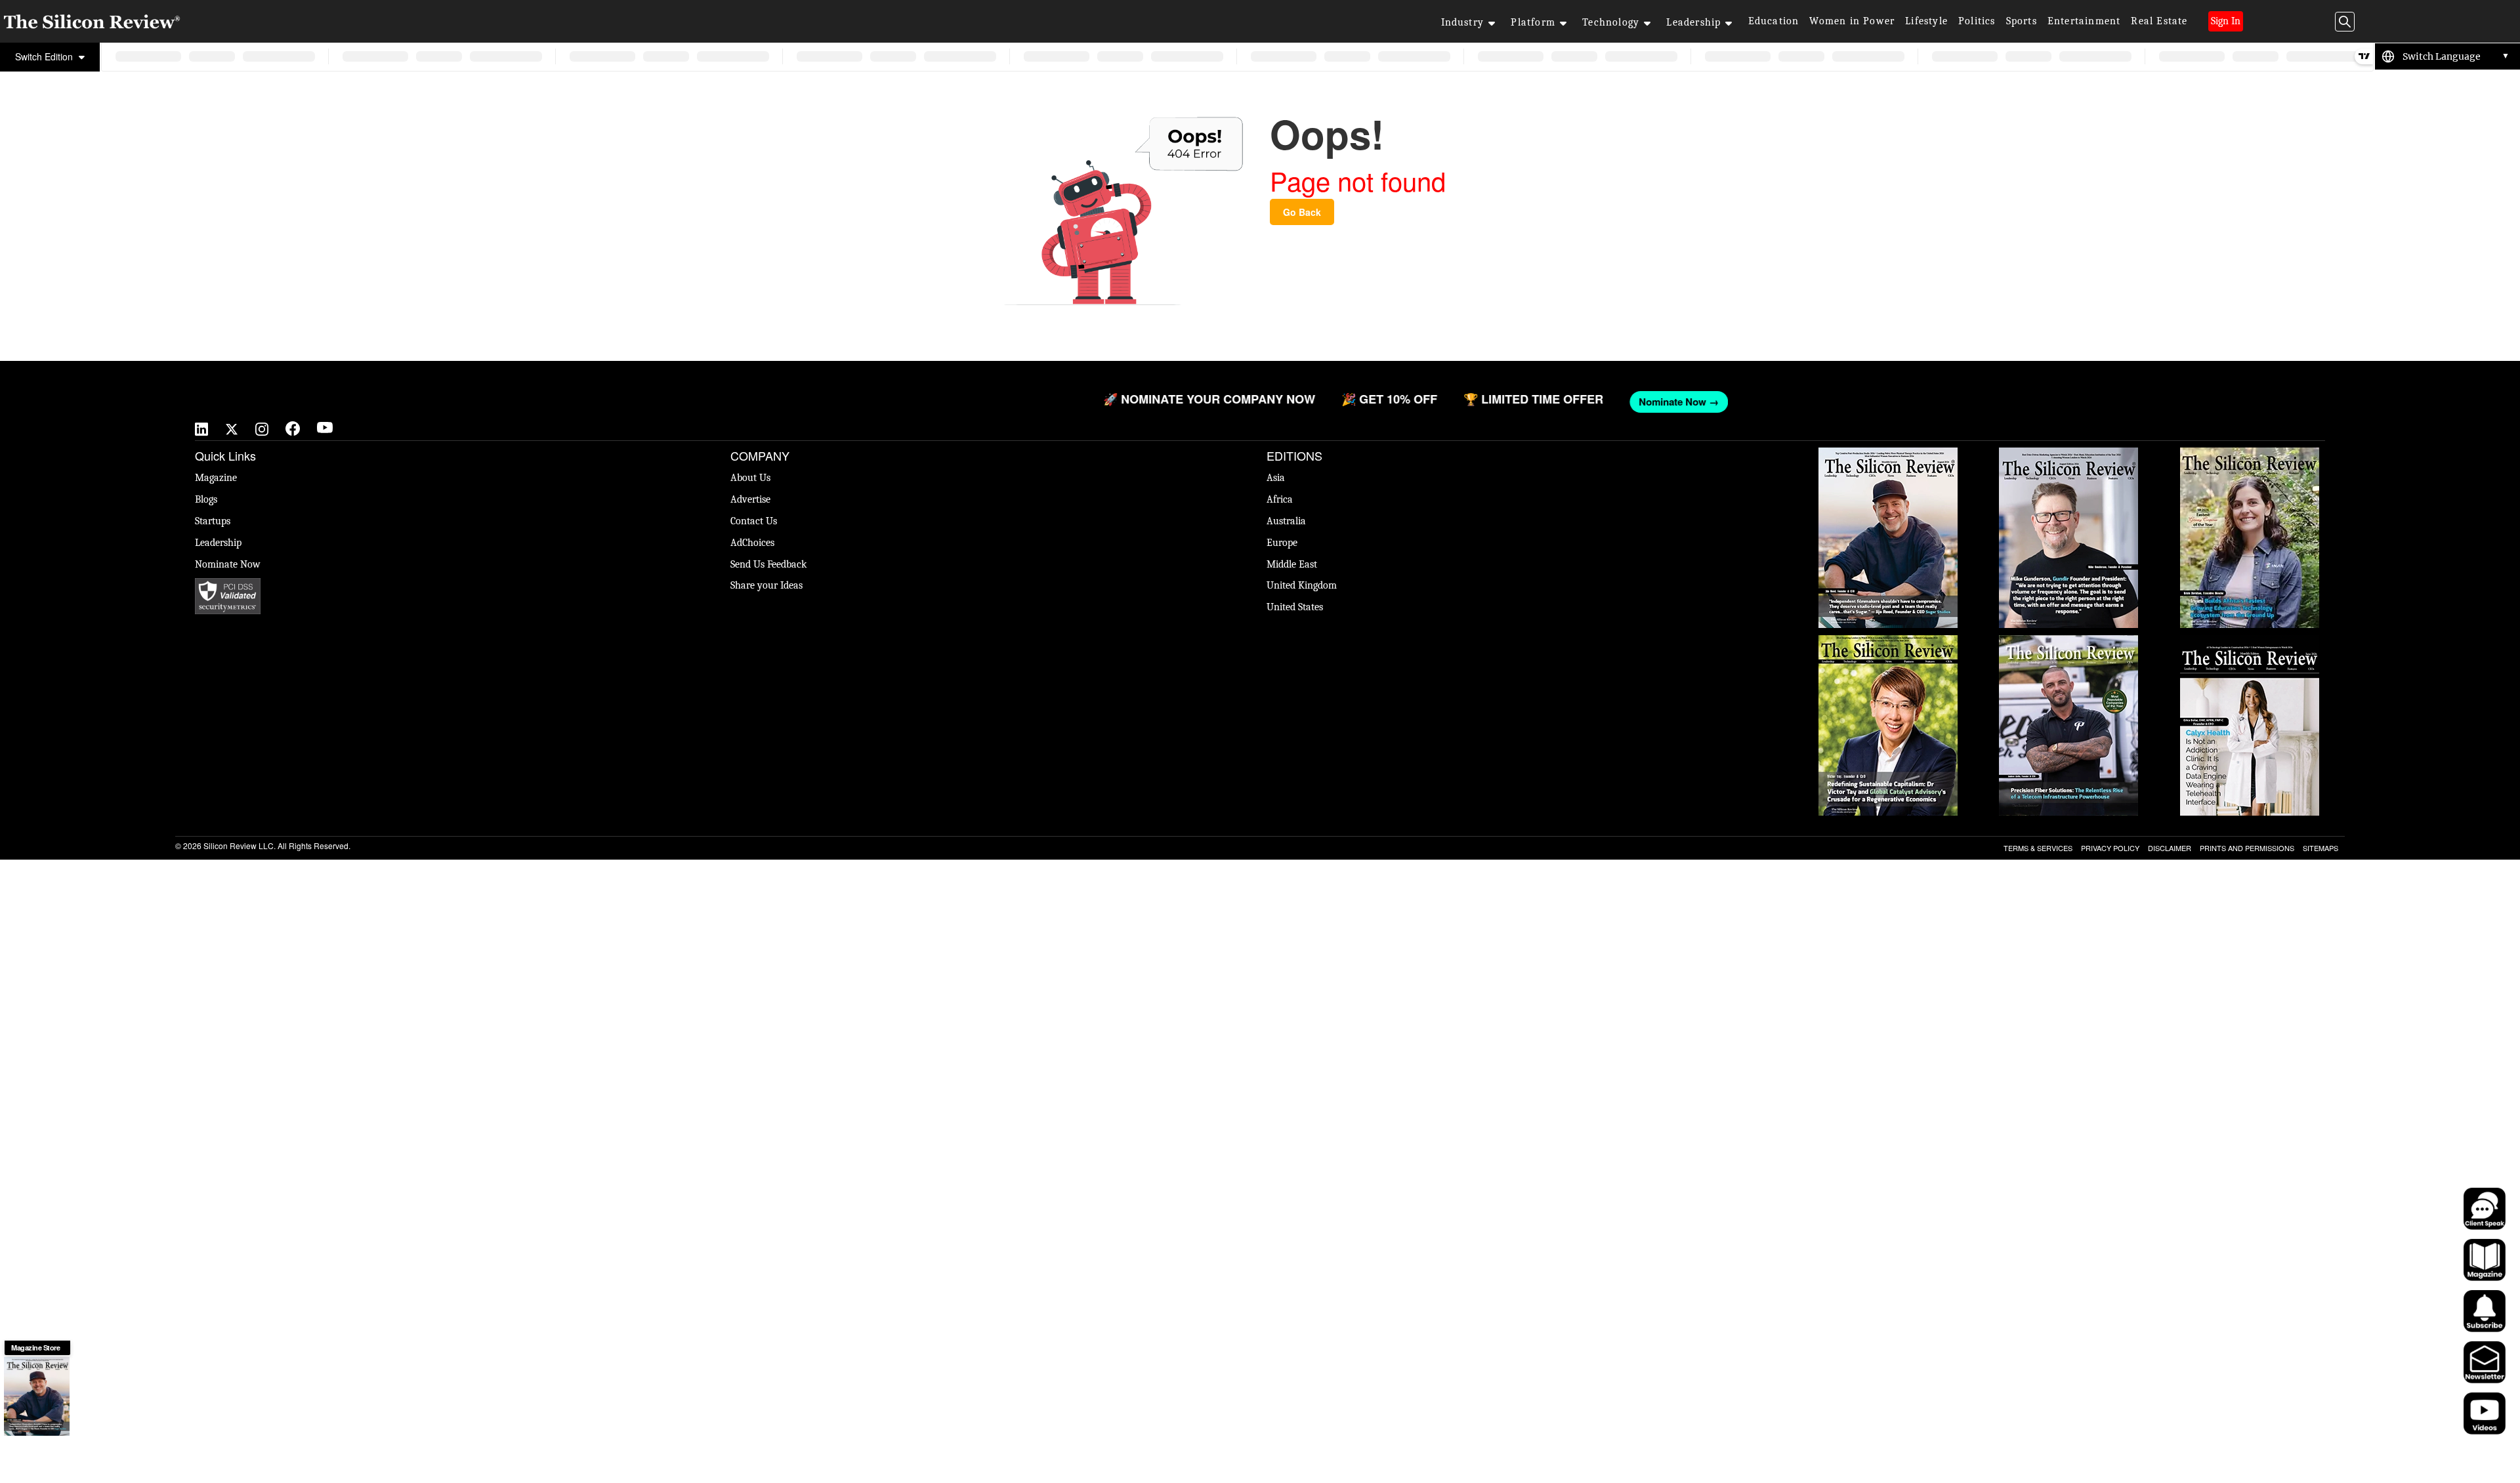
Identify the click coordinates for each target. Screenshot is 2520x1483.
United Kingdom (1302, 585)
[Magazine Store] (37, 1396)
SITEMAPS (2320, 848)
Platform (1533, 22)
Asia (1276, 478)
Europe (1282, 543)
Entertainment (2084, 21)
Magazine (216, 478)
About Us (750, 478)
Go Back (1302, 212)
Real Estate (2159, 21)
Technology (1611, 22)
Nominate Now (228, 564)
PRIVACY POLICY (2110, 848)
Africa (1280, 499)
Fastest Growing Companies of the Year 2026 (2250, 461)
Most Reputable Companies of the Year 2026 (2068, 648)
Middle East (1292, 564)
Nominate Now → (2022, 402)
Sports (2022, 21)
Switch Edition (45, 56)
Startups (213, 521)
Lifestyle (1926, 21)
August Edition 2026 (2069, 454)
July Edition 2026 (1888, 642)
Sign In (2226, 21)
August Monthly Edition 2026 (1888, 454)
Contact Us (754, 521)
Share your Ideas (766, 585)
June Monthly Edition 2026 (2250, 642)
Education (1774, 21)
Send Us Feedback (768, 564)
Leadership (1693, 22)
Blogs (206, 499)
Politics (1977, 21)
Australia (1286, 521)
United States (1295, 607)
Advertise (750, 499)
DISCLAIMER (2170, 848)
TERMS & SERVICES (2038, 848)
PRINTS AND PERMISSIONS (2247, 848)
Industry (1463, 22)
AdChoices (752, 543)
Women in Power (1852, 21)
